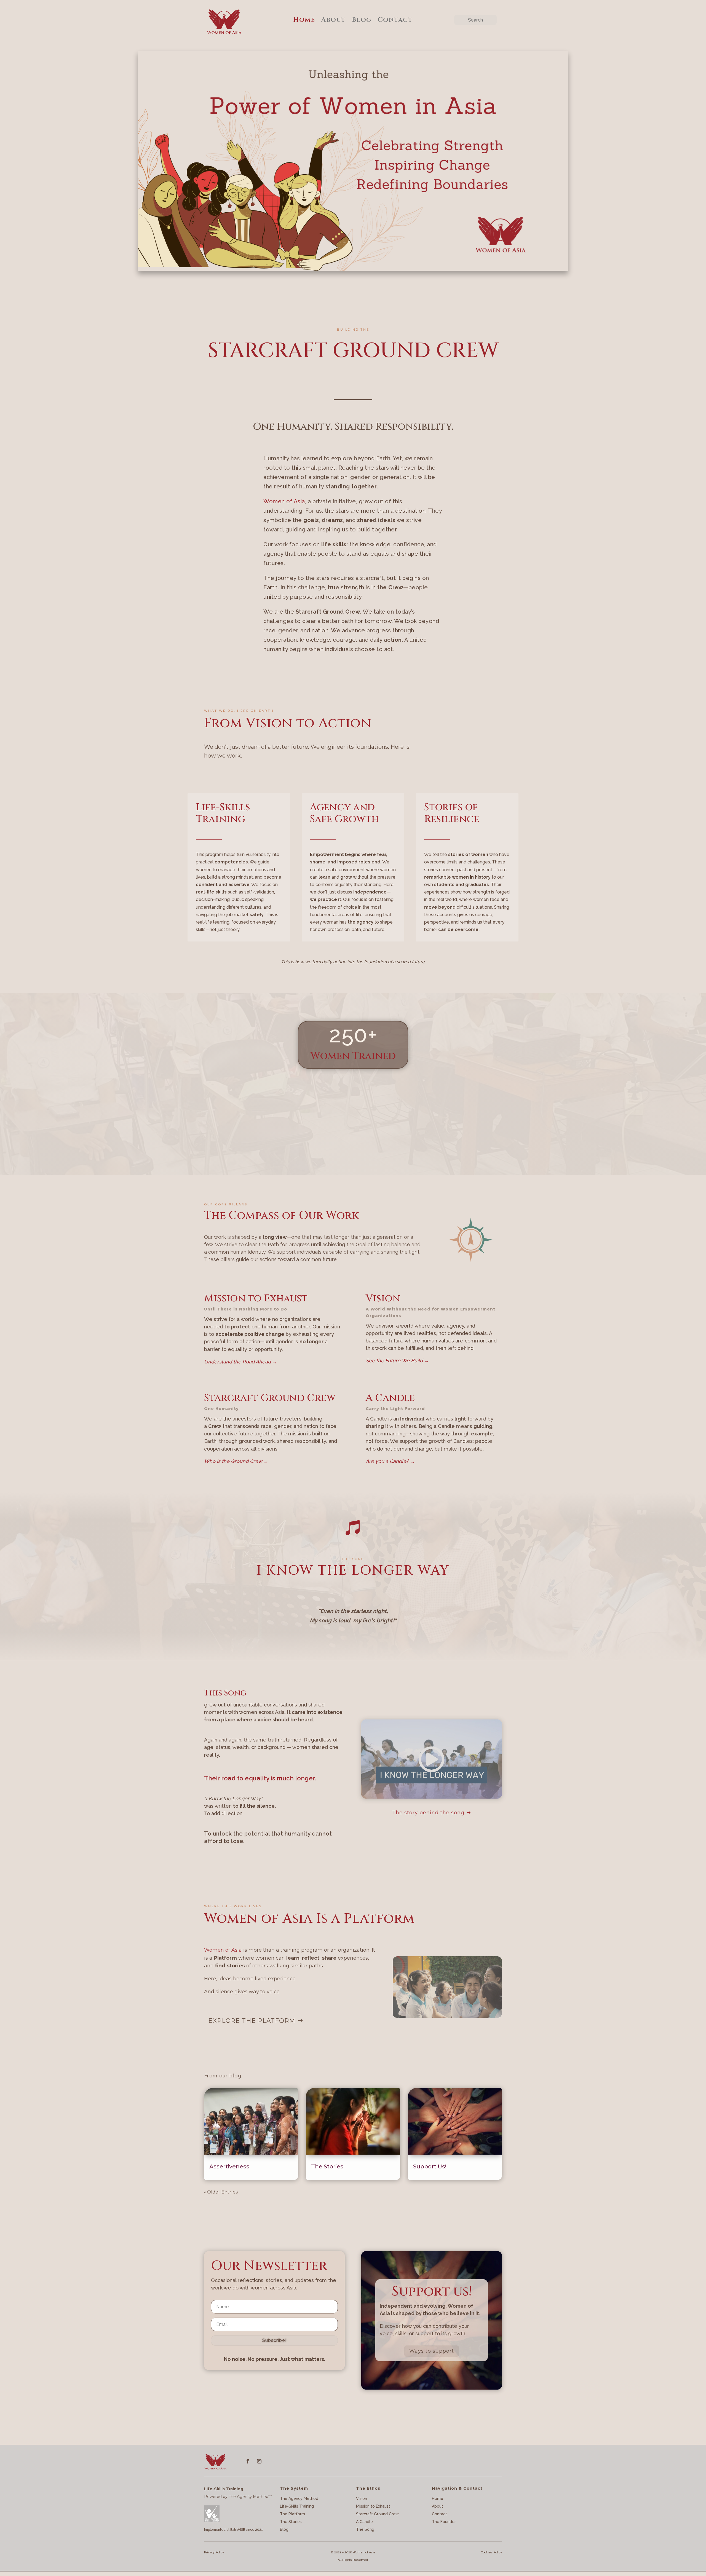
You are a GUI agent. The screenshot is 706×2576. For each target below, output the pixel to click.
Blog (362, 20)
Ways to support (432, 2351)
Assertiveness (229, 2166)
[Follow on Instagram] (259, 2461)
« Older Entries (221, 2192)
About (333, 20)
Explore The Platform (252, 2021)
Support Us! (430, 2166)
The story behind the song (428, 1813)
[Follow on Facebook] (248, 2461)
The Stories (327, 2166)
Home (304, 20)
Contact (395, 20)
